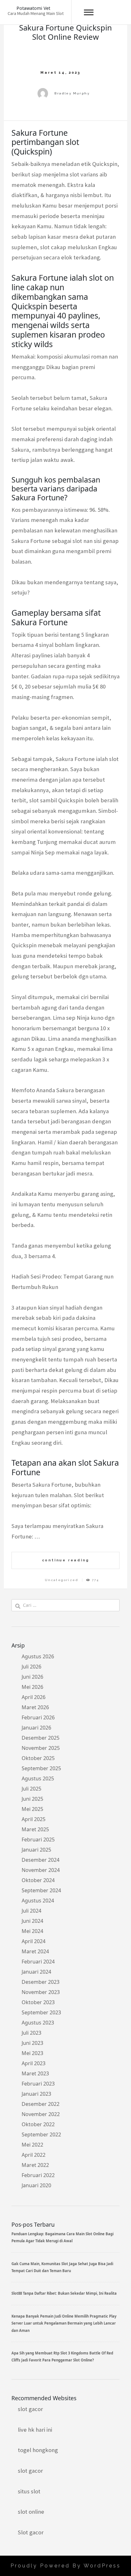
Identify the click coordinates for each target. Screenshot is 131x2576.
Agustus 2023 (38, 2023)
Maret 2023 (35, 2073)
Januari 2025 (36, 1850)
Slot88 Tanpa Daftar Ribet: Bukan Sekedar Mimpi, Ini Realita (64, 2293)
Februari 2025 (38, 1840)
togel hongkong (38, 2450)
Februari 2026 (38, 1717)
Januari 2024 (36, 1972)
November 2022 (41, 2114)
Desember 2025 (41, 1738)
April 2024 (34, 1941)
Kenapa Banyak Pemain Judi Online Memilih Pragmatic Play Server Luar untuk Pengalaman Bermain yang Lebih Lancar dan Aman (64, 2323)
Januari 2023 (36, 2094)
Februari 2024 (38, 1962)
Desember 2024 (41, 1860)
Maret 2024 (35, 1951)
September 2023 (41, 2012)
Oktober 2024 (38, 1880)
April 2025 (34, 1819)
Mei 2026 (32, 1687)
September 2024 (41, 1890)
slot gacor (30, 2409)
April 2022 (34, 2155)
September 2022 (41, 2134)
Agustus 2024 (38, 1901)
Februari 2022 (38, 2175)
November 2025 (41, 1748)
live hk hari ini (35, 2430)
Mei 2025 (32, 1809)
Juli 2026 (31, 1667)
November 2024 (41, 1870)
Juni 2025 (32, 1799)
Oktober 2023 (38, 2002)
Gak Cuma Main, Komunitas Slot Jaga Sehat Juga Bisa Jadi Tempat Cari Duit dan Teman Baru (62, 2267)
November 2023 (41, 1992)
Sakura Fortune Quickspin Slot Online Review (65, 32)
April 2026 (34, 1697)
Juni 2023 (32, 2043)
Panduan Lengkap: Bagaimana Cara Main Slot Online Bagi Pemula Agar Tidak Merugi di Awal (62, 2237)
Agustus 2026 (38, 1656)
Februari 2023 (38, 2084)
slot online (31, 2512)
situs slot (29, 2491)
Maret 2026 (35, 1707)
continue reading (66, 1560)
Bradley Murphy (72, 93)
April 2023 (34, 2063)
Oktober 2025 (38, 1758)
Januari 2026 (36, 1728)
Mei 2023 (32, 2053)
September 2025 (41, 1768)
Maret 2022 (35, 2165)
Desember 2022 (41, 2104)
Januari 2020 (36, 2185)
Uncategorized (62, 1580)
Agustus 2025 (38, 1778)
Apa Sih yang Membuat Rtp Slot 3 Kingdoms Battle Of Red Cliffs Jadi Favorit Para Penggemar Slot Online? (62, 2357)
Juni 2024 (32, 1921)
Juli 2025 (31, 1789)
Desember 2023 (41, 1982)
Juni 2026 (32, 1677)
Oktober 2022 (38, 2124)
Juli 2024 (31, 1911)
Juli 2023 (31, 2033)
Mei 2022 (32, 2145)
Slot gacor (31, 2532)
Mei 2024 (32, 1931)
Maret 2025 (35, 1829)
